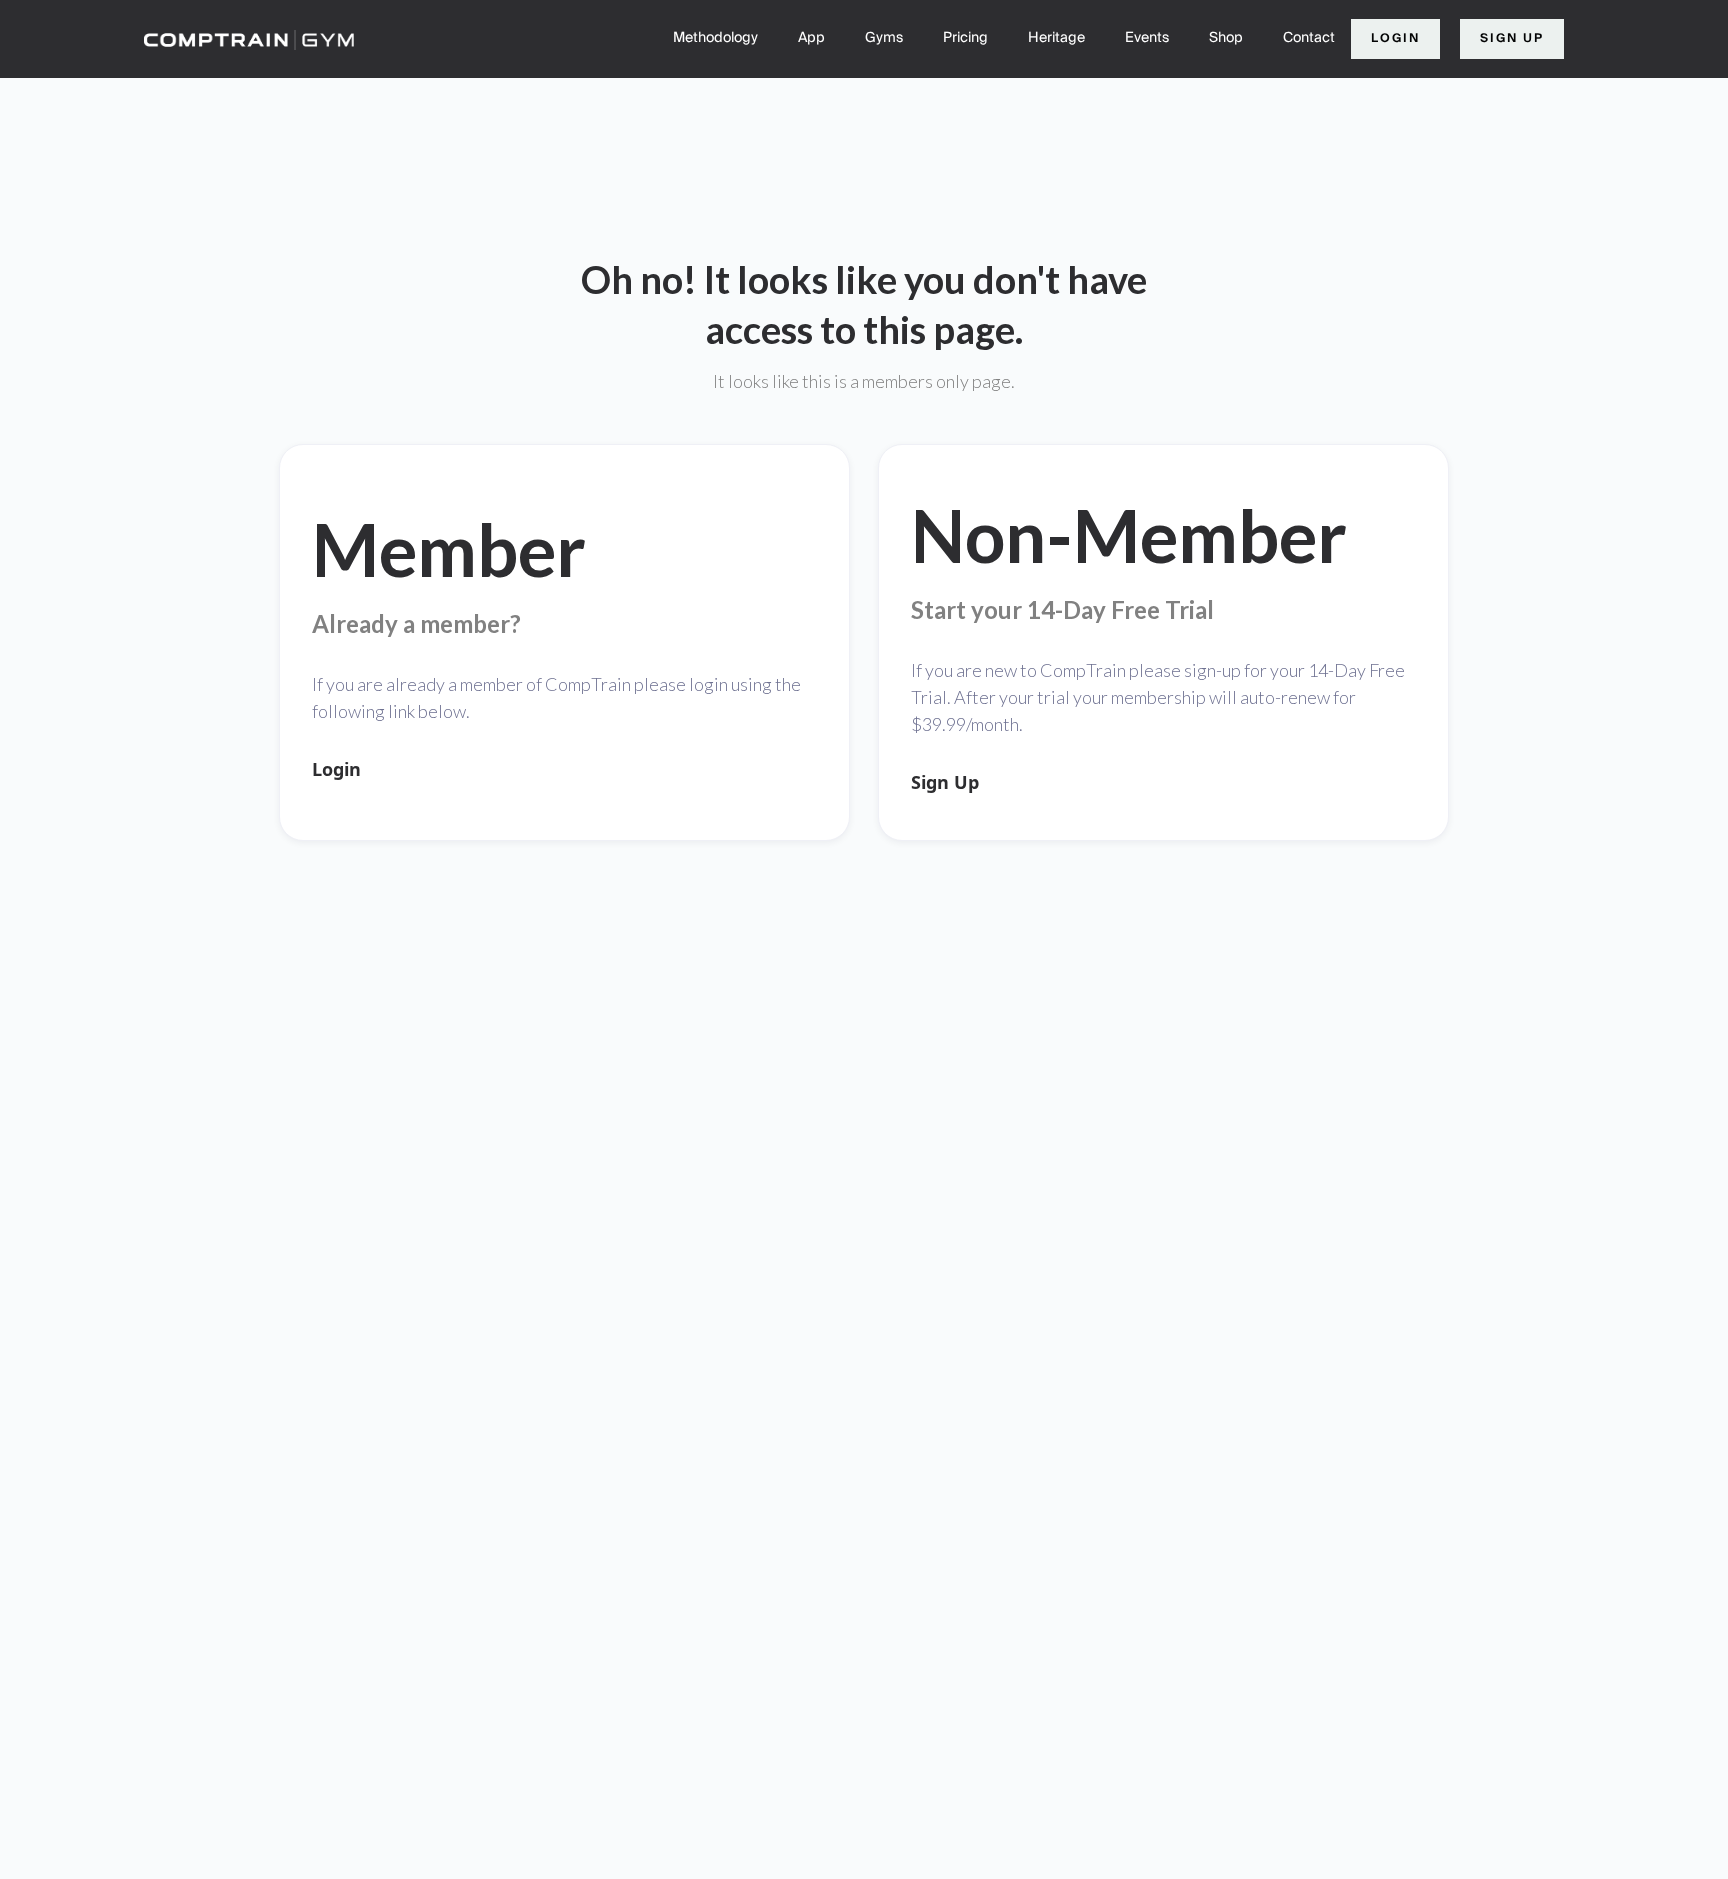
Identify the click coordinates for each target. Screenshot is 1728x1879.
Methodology (715, 38)
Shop (1226, 38)
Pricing (965, 38)
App (811, 38)
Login (1395, 38)
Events (1147, 38)
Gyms (884, 38)
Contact (1309, 38)
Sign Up (1512, 38)
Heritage (1056, 38)
